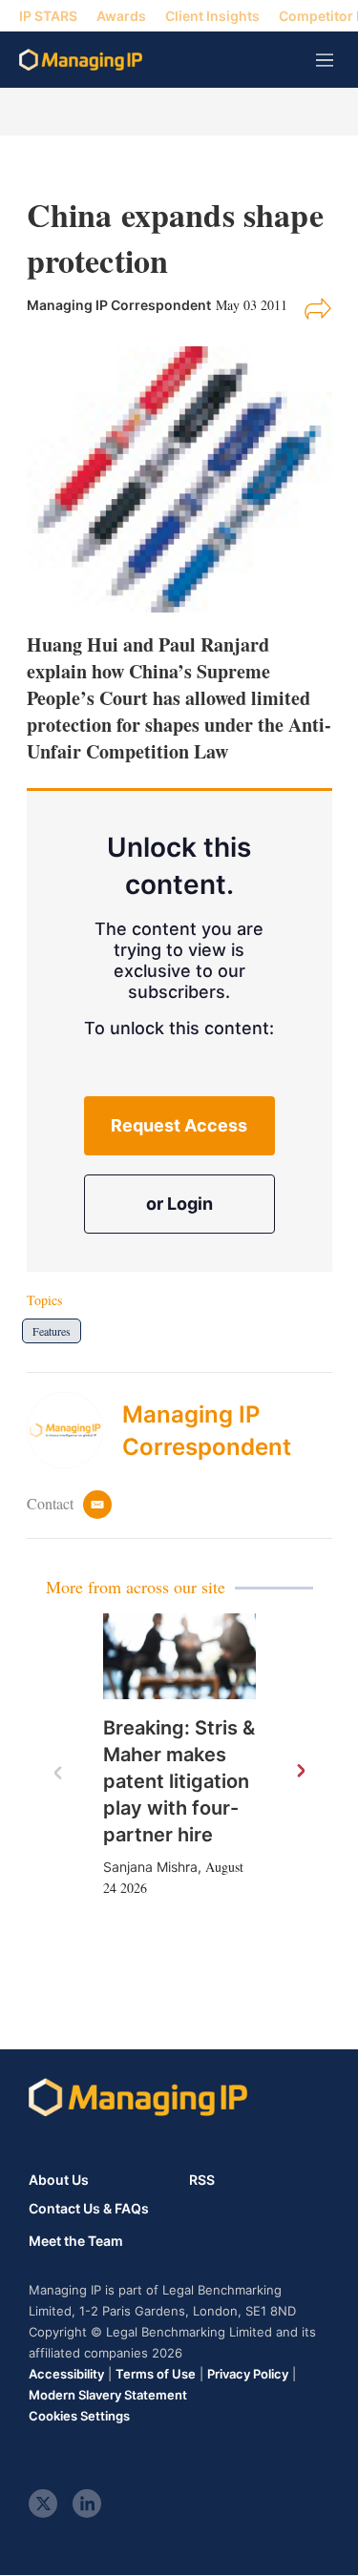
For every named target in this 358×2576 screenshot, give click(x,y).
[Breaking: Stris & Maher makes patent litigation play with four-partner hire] (179, 1656)
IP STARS (48, 16)
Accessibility (66, 2374)
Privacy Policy (248, 2374)
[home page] (81, 60)
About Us (59, 2180)
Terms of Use (156, 2374)
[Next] (300, 1772)
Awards (121, 16)
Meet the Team (76, 2241)
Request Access (179, 1125)
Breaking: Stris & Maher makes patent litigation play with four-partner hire (179, 1781)
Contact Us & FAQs (89, 2209)
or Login (179, 1204)
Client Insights (212, 16)
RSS (202, 2180)
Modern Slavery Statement (108, 2395)
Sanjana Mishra (150, 1867)
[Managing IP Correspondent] (74, 1430)
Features (52, 1331)
